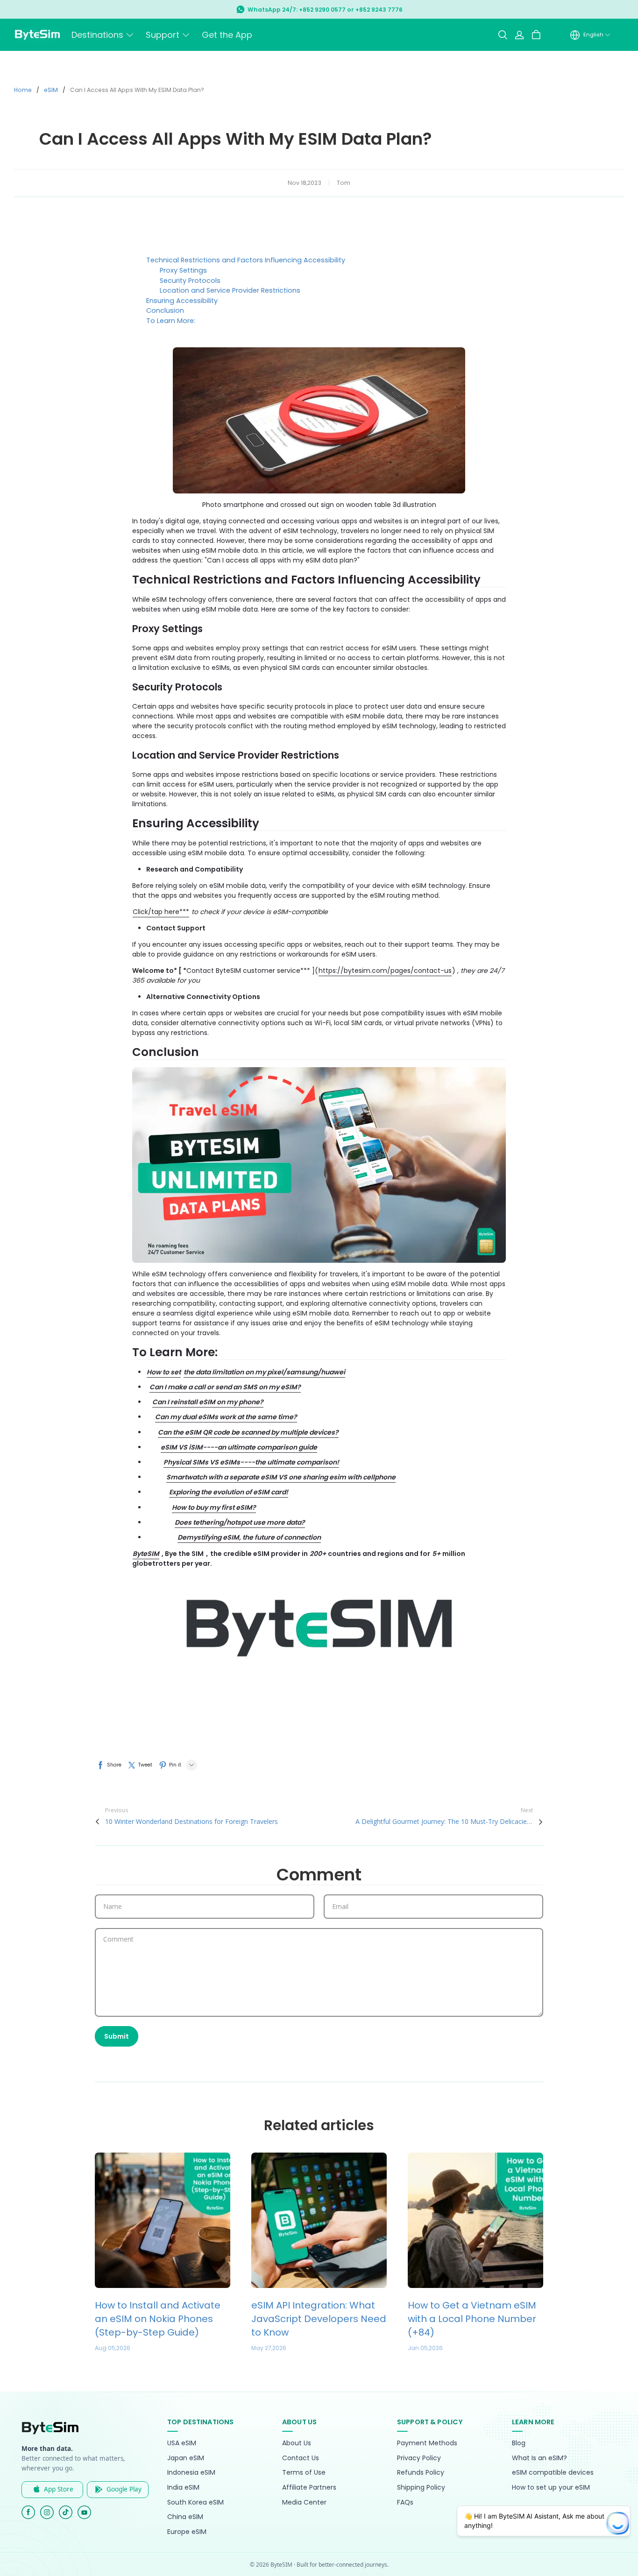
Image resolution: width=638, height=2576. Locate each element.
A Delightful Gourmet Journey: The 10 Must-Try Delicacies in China (444, 1821)
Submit (117, 2036)
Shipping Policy (421, 2488)
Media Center (304, 2502)
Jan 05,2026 (425, 2348)
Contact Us (301, 2458)
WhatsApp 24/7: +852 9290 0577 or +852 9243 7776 (325, 10)
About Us (297, 2443)
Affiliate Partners (309, 2488)
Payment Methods (427, 2443)
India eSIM (183, 2488)
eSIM (51, 90)
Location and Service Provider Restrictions (230, 290)
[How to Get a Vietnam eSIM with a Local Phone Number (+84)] (475, 2220)
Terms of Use (304, 2473)
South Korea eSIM (195, 2502)
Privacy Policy (419, 2458)
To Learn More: (171, 321)
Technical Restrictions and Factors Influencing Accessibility (246, 260)
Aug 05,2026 (113, 2348)
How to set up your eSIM (551, 2488)
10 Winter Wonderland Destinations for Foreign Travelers (191, 1821)
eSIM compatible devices (553, 2473)
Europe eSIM (187, 2532)
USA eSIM (182, 2443)
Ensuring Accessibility (182, 301)
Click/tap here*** (161, 912)
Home (23, 90)
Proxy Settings (183, 270)
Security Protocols (190, 281)
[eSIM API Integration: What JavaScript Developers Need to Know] (319, 2220)
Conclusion (165, 310)
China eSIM (185, 2517)
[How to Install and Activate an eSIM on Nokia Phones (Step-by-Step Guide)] (163, 2220)
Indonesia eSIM (191, 2473)
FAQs (405, 2502)
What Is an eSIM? (539, 2458)
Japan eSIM (186, 2458)
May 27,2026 (269, 2348)
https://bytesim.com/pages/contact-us (385, 971)
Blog (519, 2443)
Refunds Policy (421, 2473)
